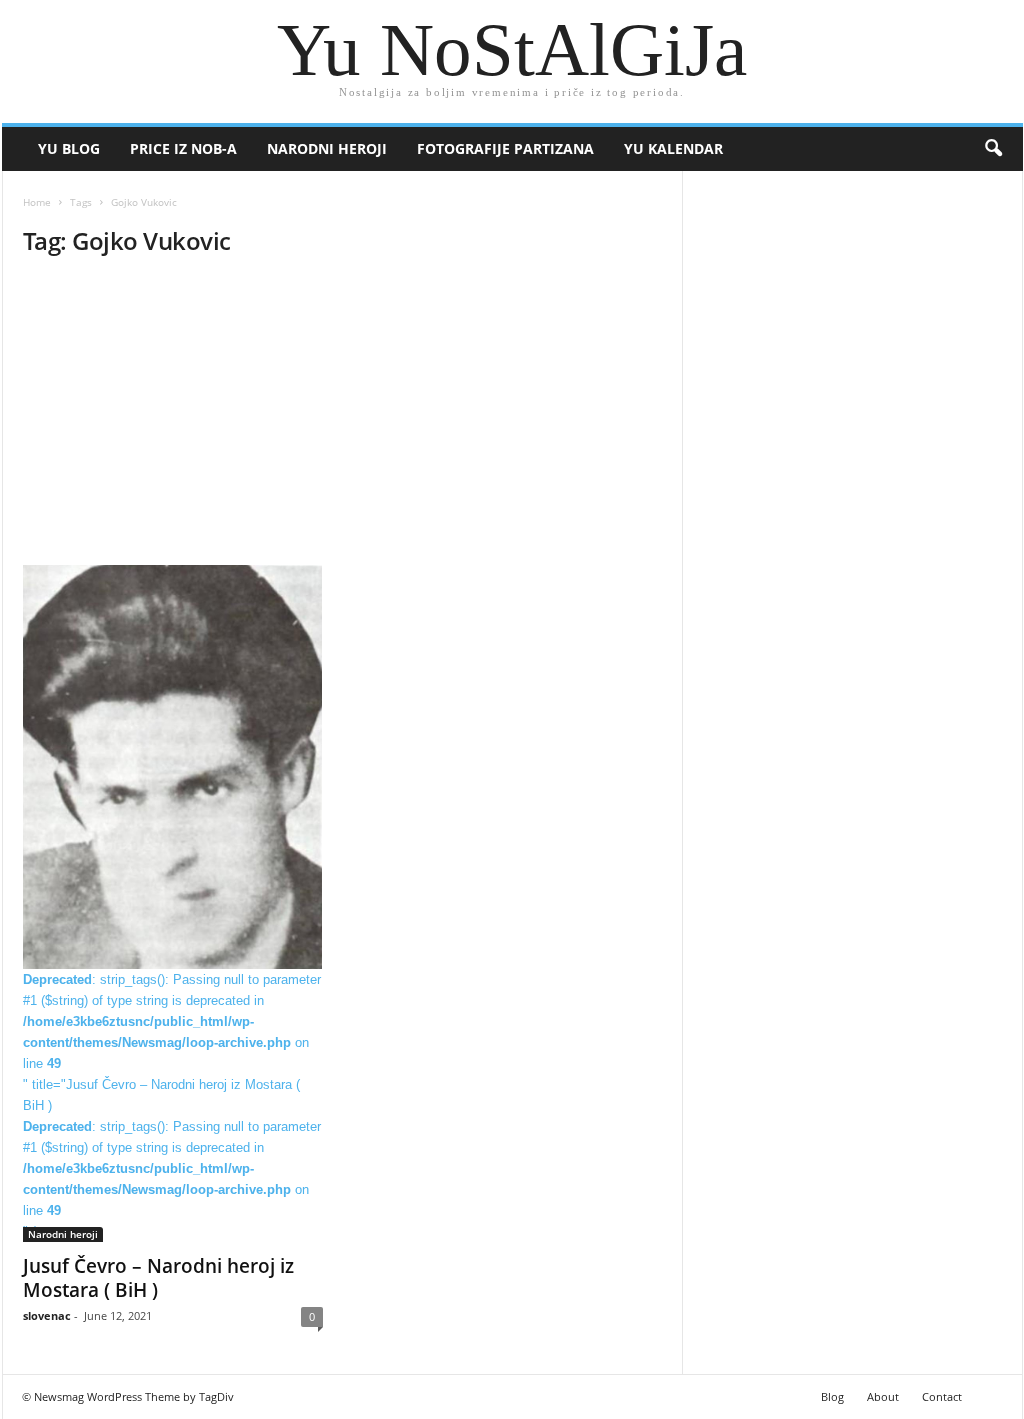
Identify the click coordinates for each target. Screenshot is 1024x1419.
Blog (832, 1396)
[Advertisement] (342, 417)
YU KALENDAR (673, 148)
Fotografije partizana (505, 148)
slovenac (47, 1315)
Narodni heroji (327, 148)
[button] (993, 149)
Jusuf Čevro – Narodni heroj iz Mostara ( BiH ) (158, 1278)
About (883, 1396)
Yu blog (69, 148)
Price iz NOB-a (183, 148)
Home (37, 202)
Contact (942, 1396)
